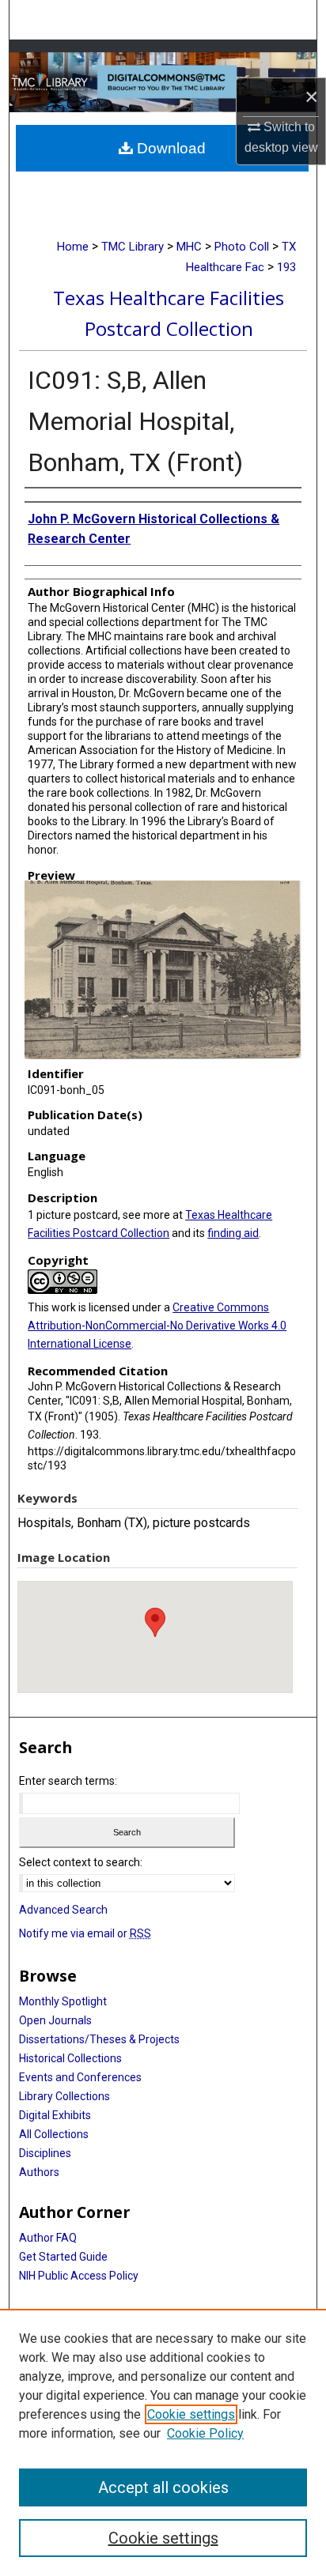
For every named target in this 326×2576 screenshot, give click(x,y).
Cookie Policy (205, 2433)
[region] (163, 2442)
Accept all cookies (163, 2487)
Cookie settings (191, 2414)
